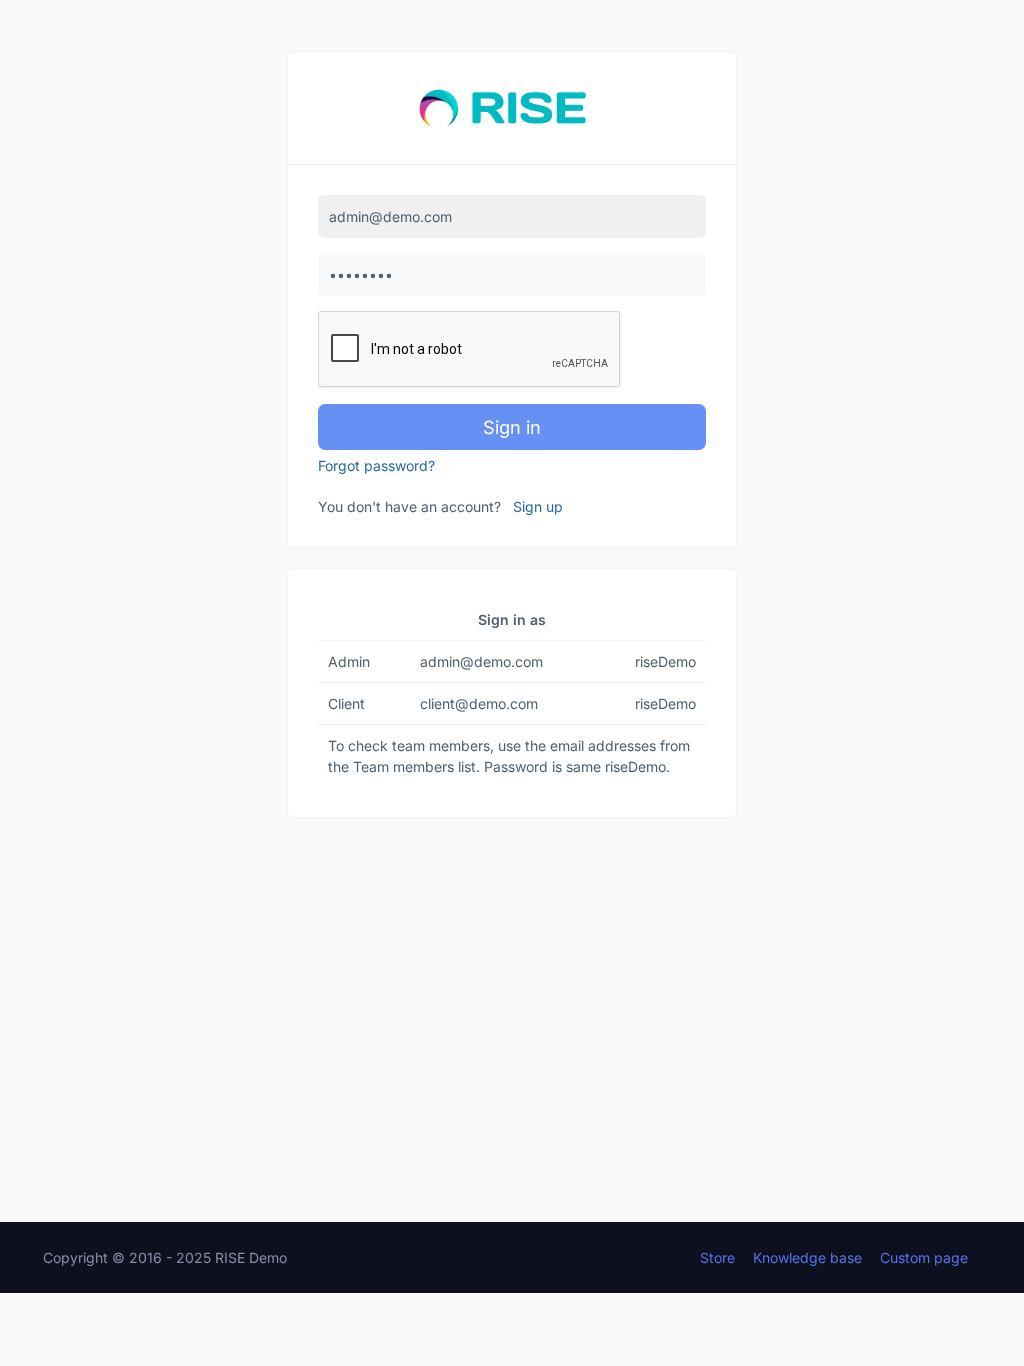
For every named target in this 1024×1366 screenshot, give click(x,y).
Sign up (538, 506)
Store (717, 1257)
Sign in (512, 427)
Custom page (924, 1257)
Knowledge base (807, 1257)
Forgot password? (376, 465)
